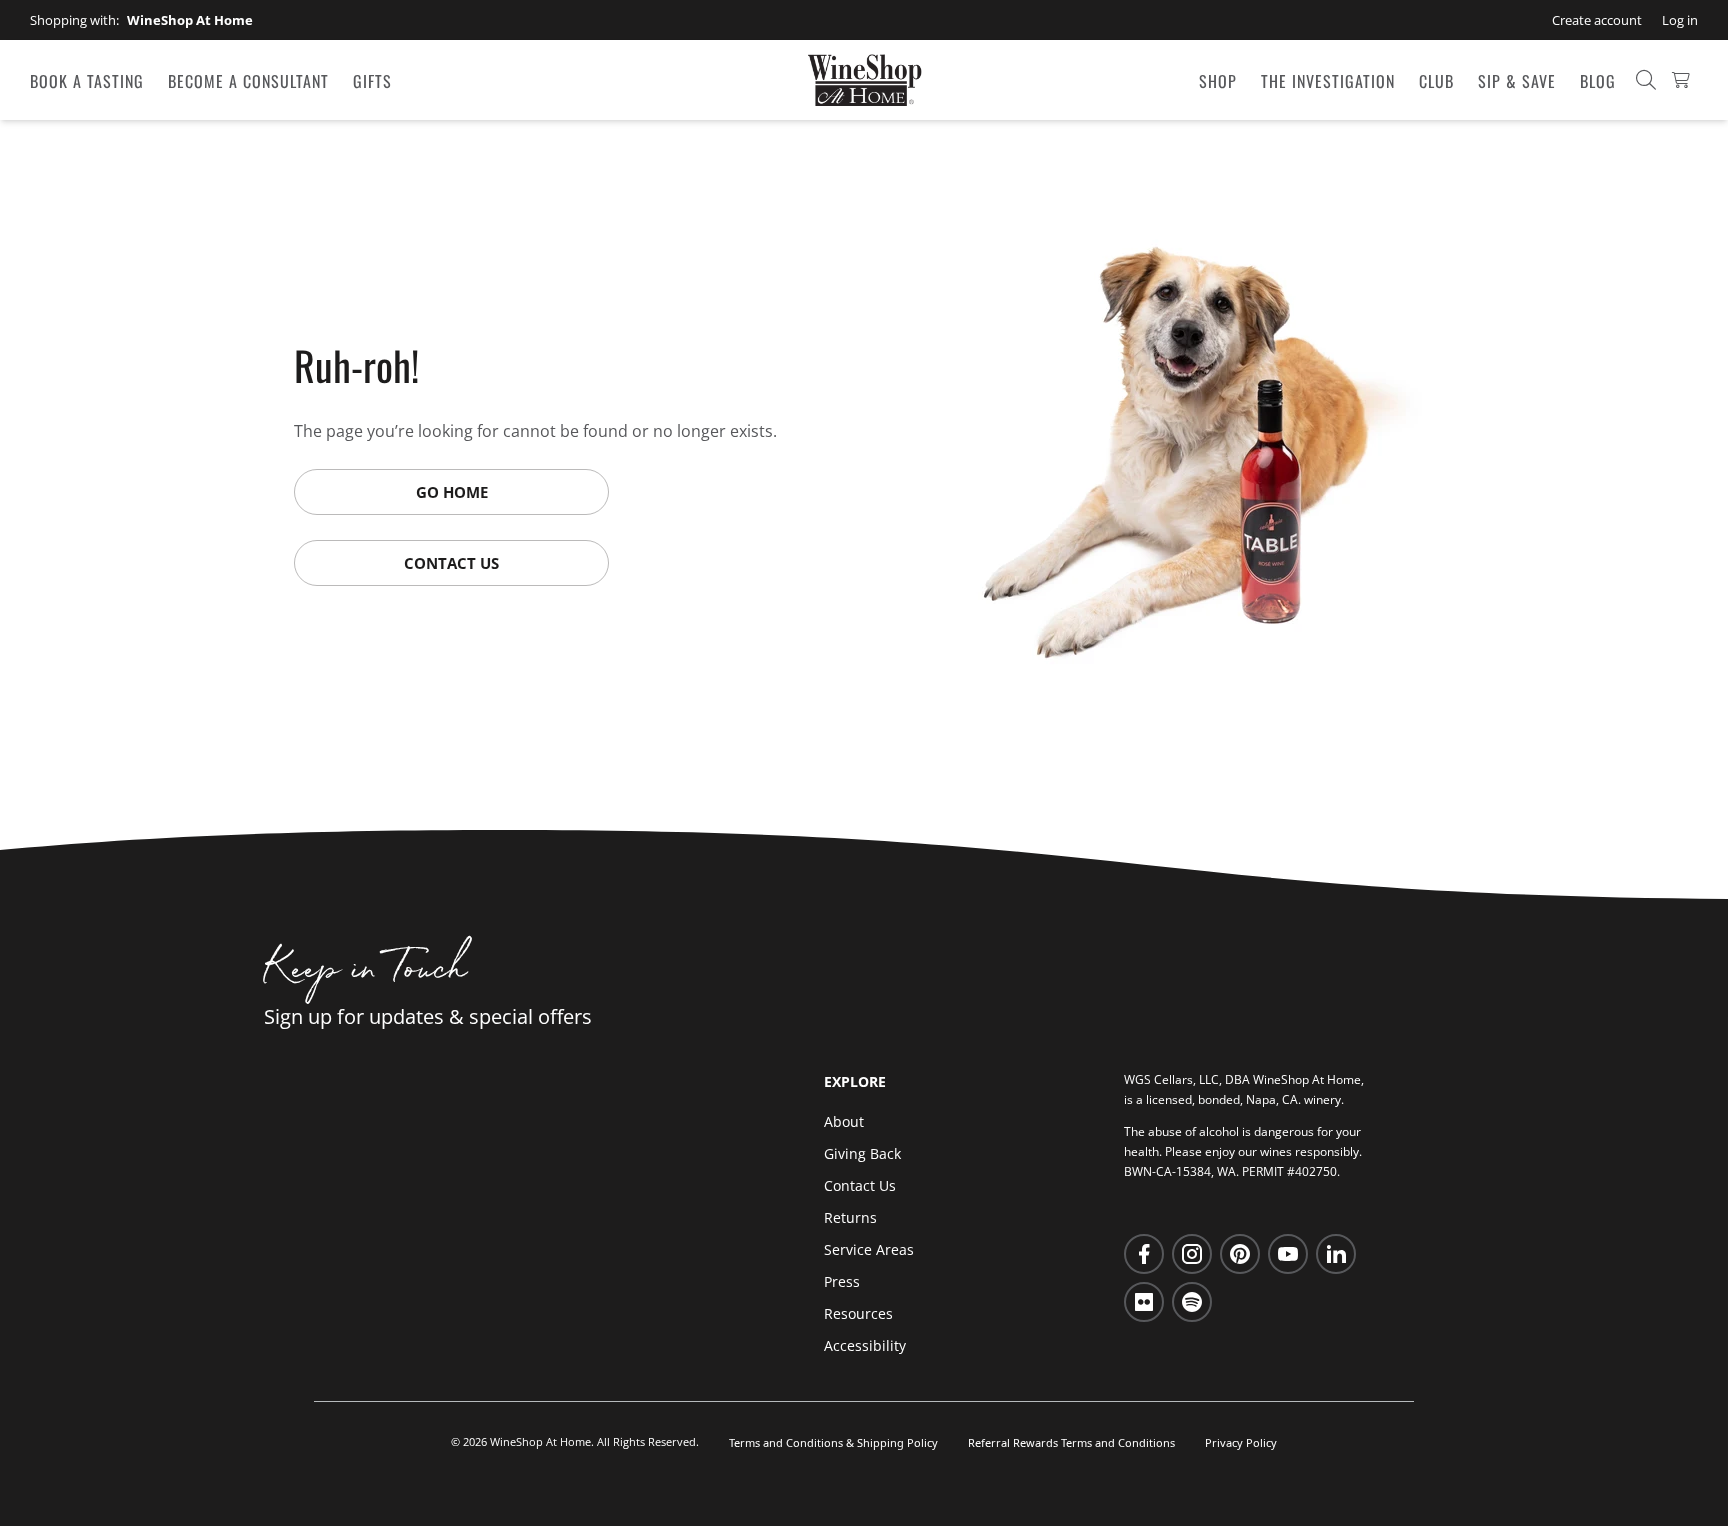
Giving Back (862, 1153)
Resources (858, 1313)
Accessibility (865, 1345)
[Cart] (1681, 80)
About (844, 1121)
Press (842, 1281)
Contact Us (451, 563)
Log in (1680, 20)
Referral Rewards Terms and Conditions (1071, 1442)
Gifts (372, 81)
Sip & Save (1517, 81)
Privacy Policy (1241, 1442)
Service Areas (869, 1249)
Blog (1598, 81)
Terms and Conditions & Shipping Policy (833, 1442)
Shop (1218, 81)
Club (1436, 81)
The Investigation (1328, 81)
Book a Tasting (87, 81)
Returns (850, 1217)
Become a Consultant (248, 81)
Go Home (452, 492)
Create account (1597, 20)
